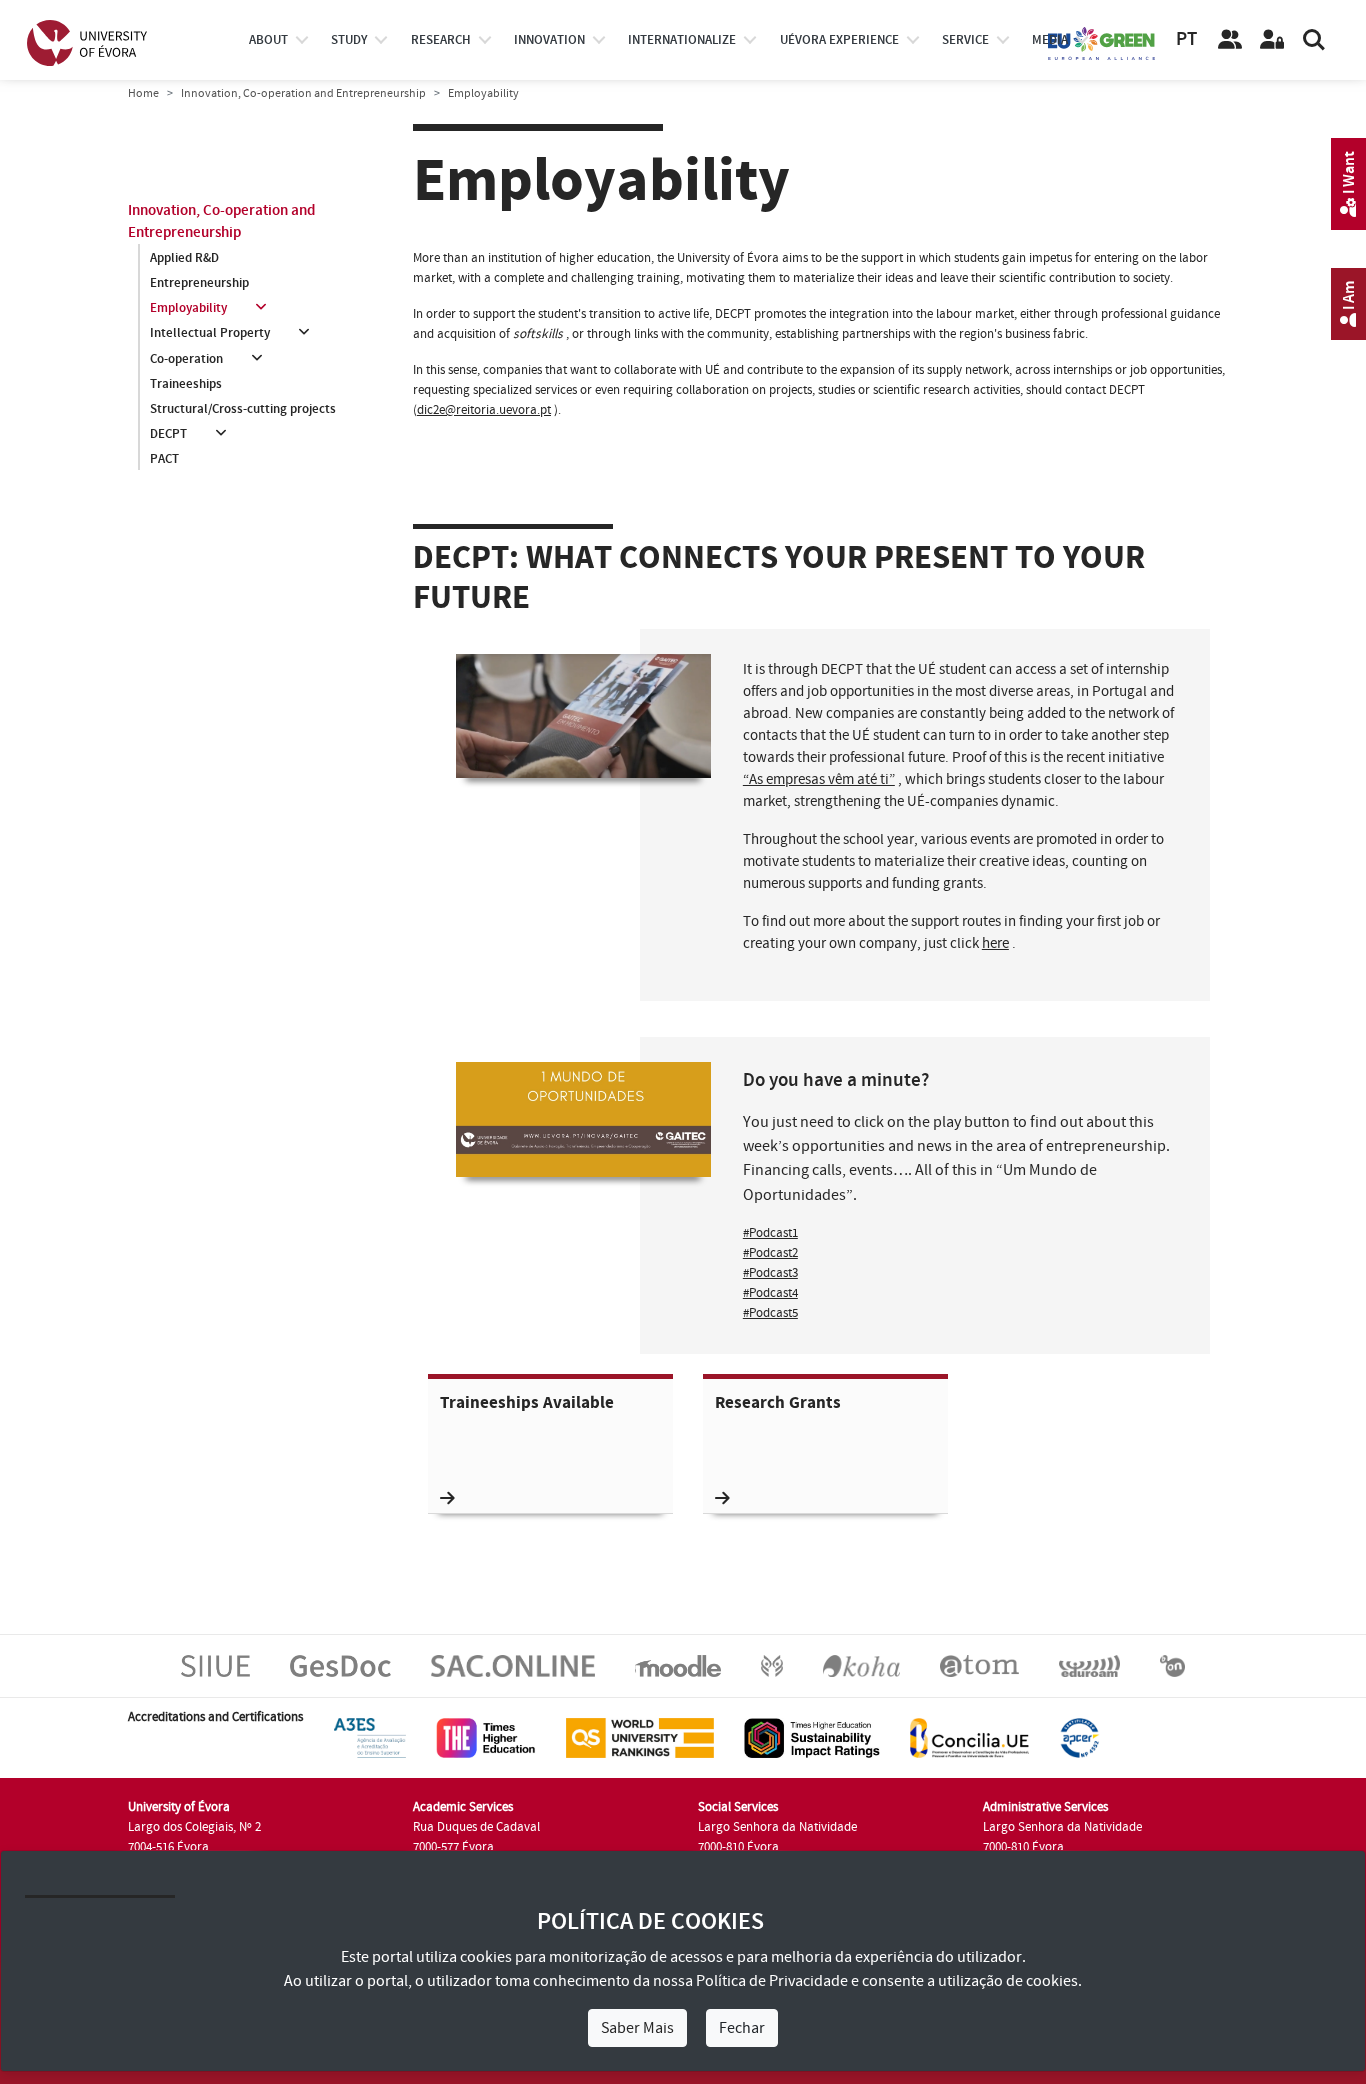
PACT (164, 459)
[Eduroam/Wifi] (1089, 1665)
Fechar (742, 2028)
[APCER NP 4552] (1079, 1737)
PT (1186, 39)
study (349, 40)
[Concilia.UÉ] (969, 1737)
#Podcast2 (770, 1253)
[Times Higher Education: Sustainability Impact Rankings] (812, 1737)
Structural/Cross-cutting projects (243, 409)
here (995, 943)
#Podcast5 (770, 1313)
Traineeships (186, 384)
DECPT (168, 434)
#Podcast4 (770, 1293)
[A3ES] (370, 1737)
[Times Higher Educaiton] (486, 1737)
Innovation (549, 40)
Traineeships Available (527, 1403)
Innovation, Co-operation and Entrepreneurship (303, 93)
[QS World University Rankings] (640, 1737)
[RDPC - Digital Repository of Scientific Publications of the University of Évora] (772, 1665)
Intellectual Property (210, 333)
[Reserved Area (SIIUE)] (1272, 40)
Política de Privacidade (772, 1981)
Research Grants (778, 1403)
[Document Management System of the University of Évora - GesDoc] (340, 1665)
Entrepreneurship (199, 283)
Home (143, 93)
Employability (188, 308)
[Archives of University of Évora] (979, 1665)
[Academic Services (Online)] (513, 1665)
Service (965, 40)
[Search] (1314, 40)
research (441, 40)
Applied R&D (184, 258)
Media (1050, 40)
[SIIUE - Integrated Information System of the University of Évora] (215, 1665)
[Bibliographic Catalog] (861, 1665)
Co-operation (186, 359)
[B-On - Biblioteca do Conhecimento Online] (1172, 1665)
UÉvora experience (839, 40)
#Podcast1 (770, 1233)
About (268, 40)
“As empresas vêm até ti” (819, 779)
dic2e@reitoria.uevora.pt (484, 410)
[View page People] (1230, 40)
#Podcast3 (770, 1273)
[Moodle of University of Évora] (677, 1665)
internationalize (682, 40)
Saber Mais (637, 2028)
